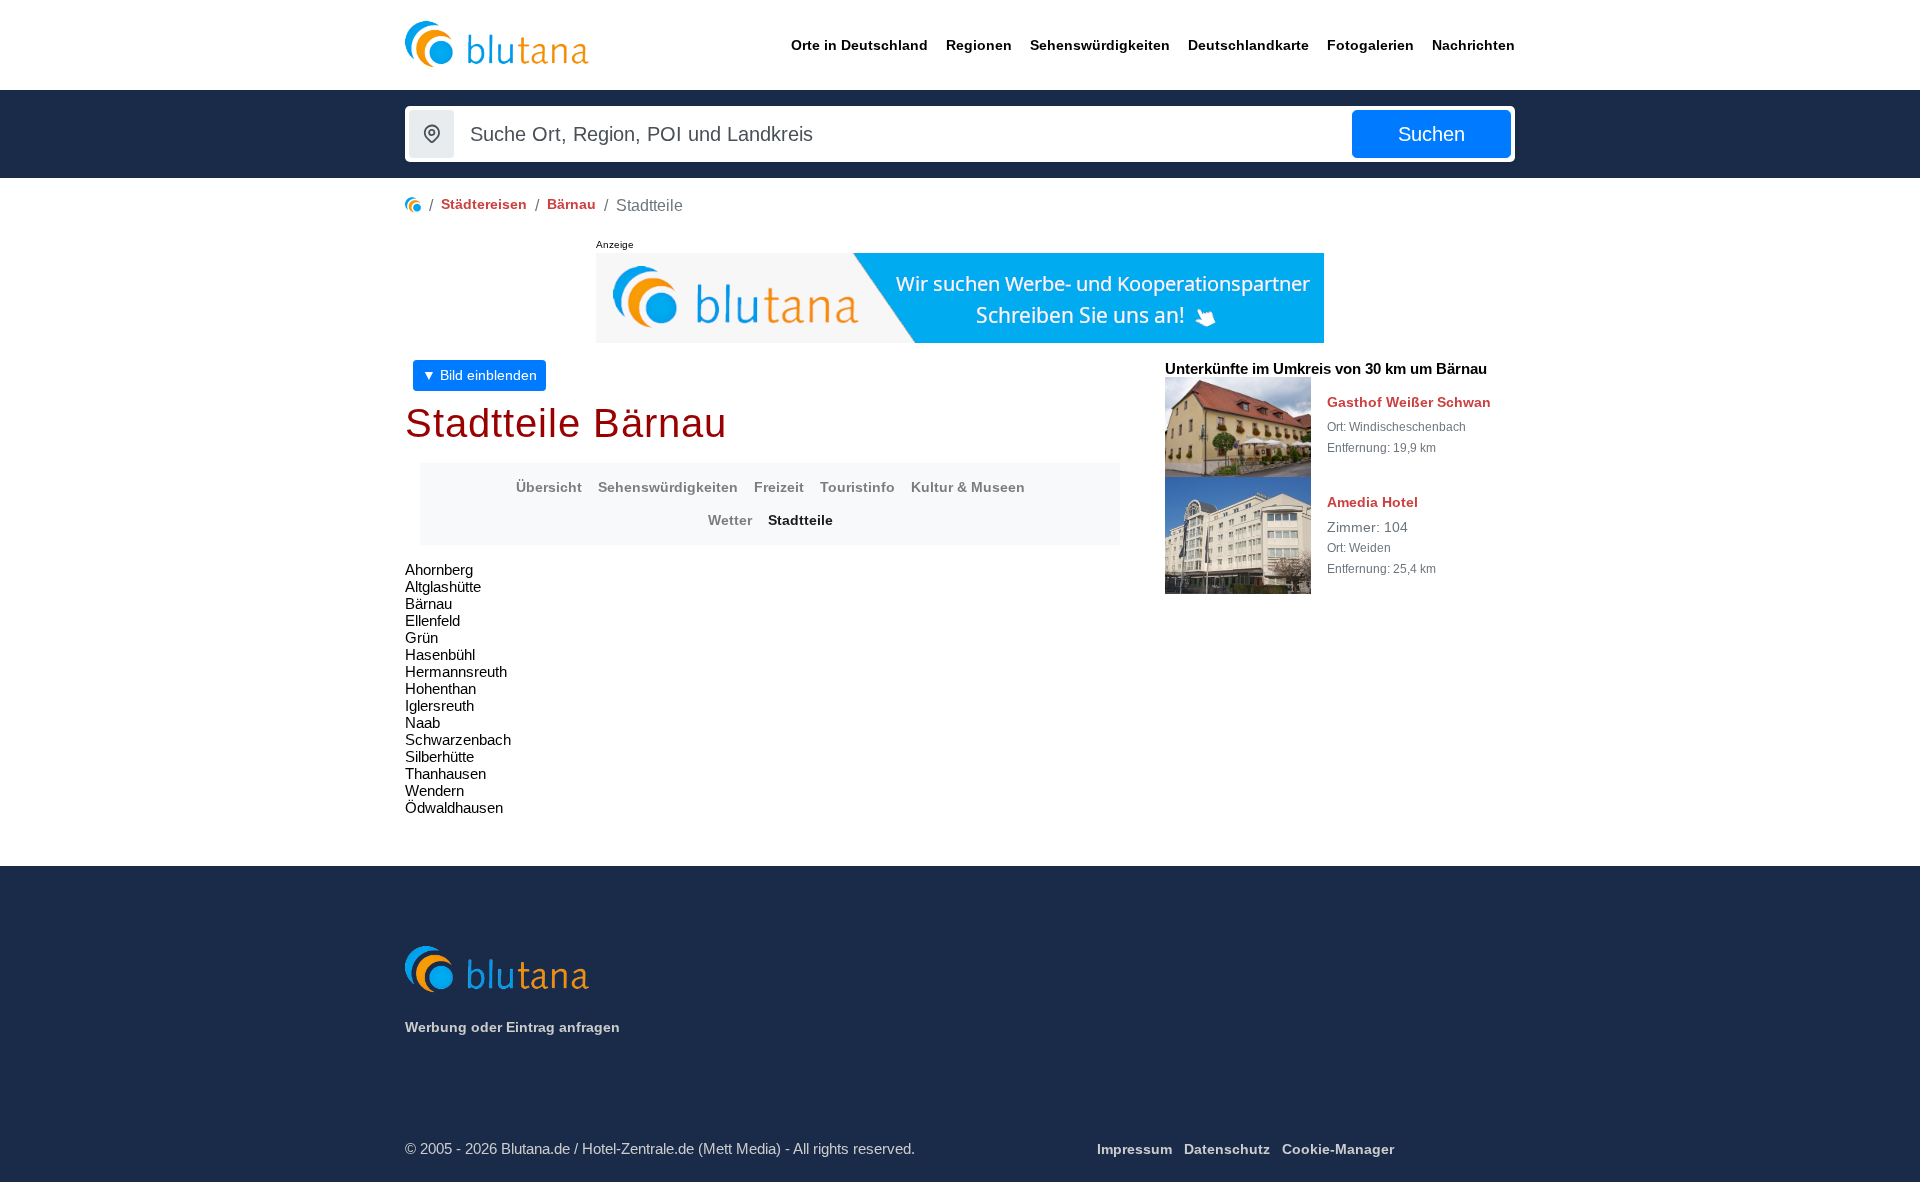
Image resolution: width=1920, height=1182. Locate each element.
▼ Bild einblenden (479, 375)
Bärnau (571, 204)
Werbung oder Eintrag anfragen (512, 1027)
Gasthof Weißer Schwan (1409, 402)
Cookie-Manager (1338, 1149)
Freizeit (779, 487)
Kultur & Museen (968, 487)
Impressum (1134, 1149)
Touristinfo (857, 487)
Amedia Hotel (1372, 502)
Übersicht (549, 487)
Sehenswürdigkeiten (668, 487)
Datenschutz (1227, 1149)
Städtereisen (484, 204)
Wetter (730, 520)
